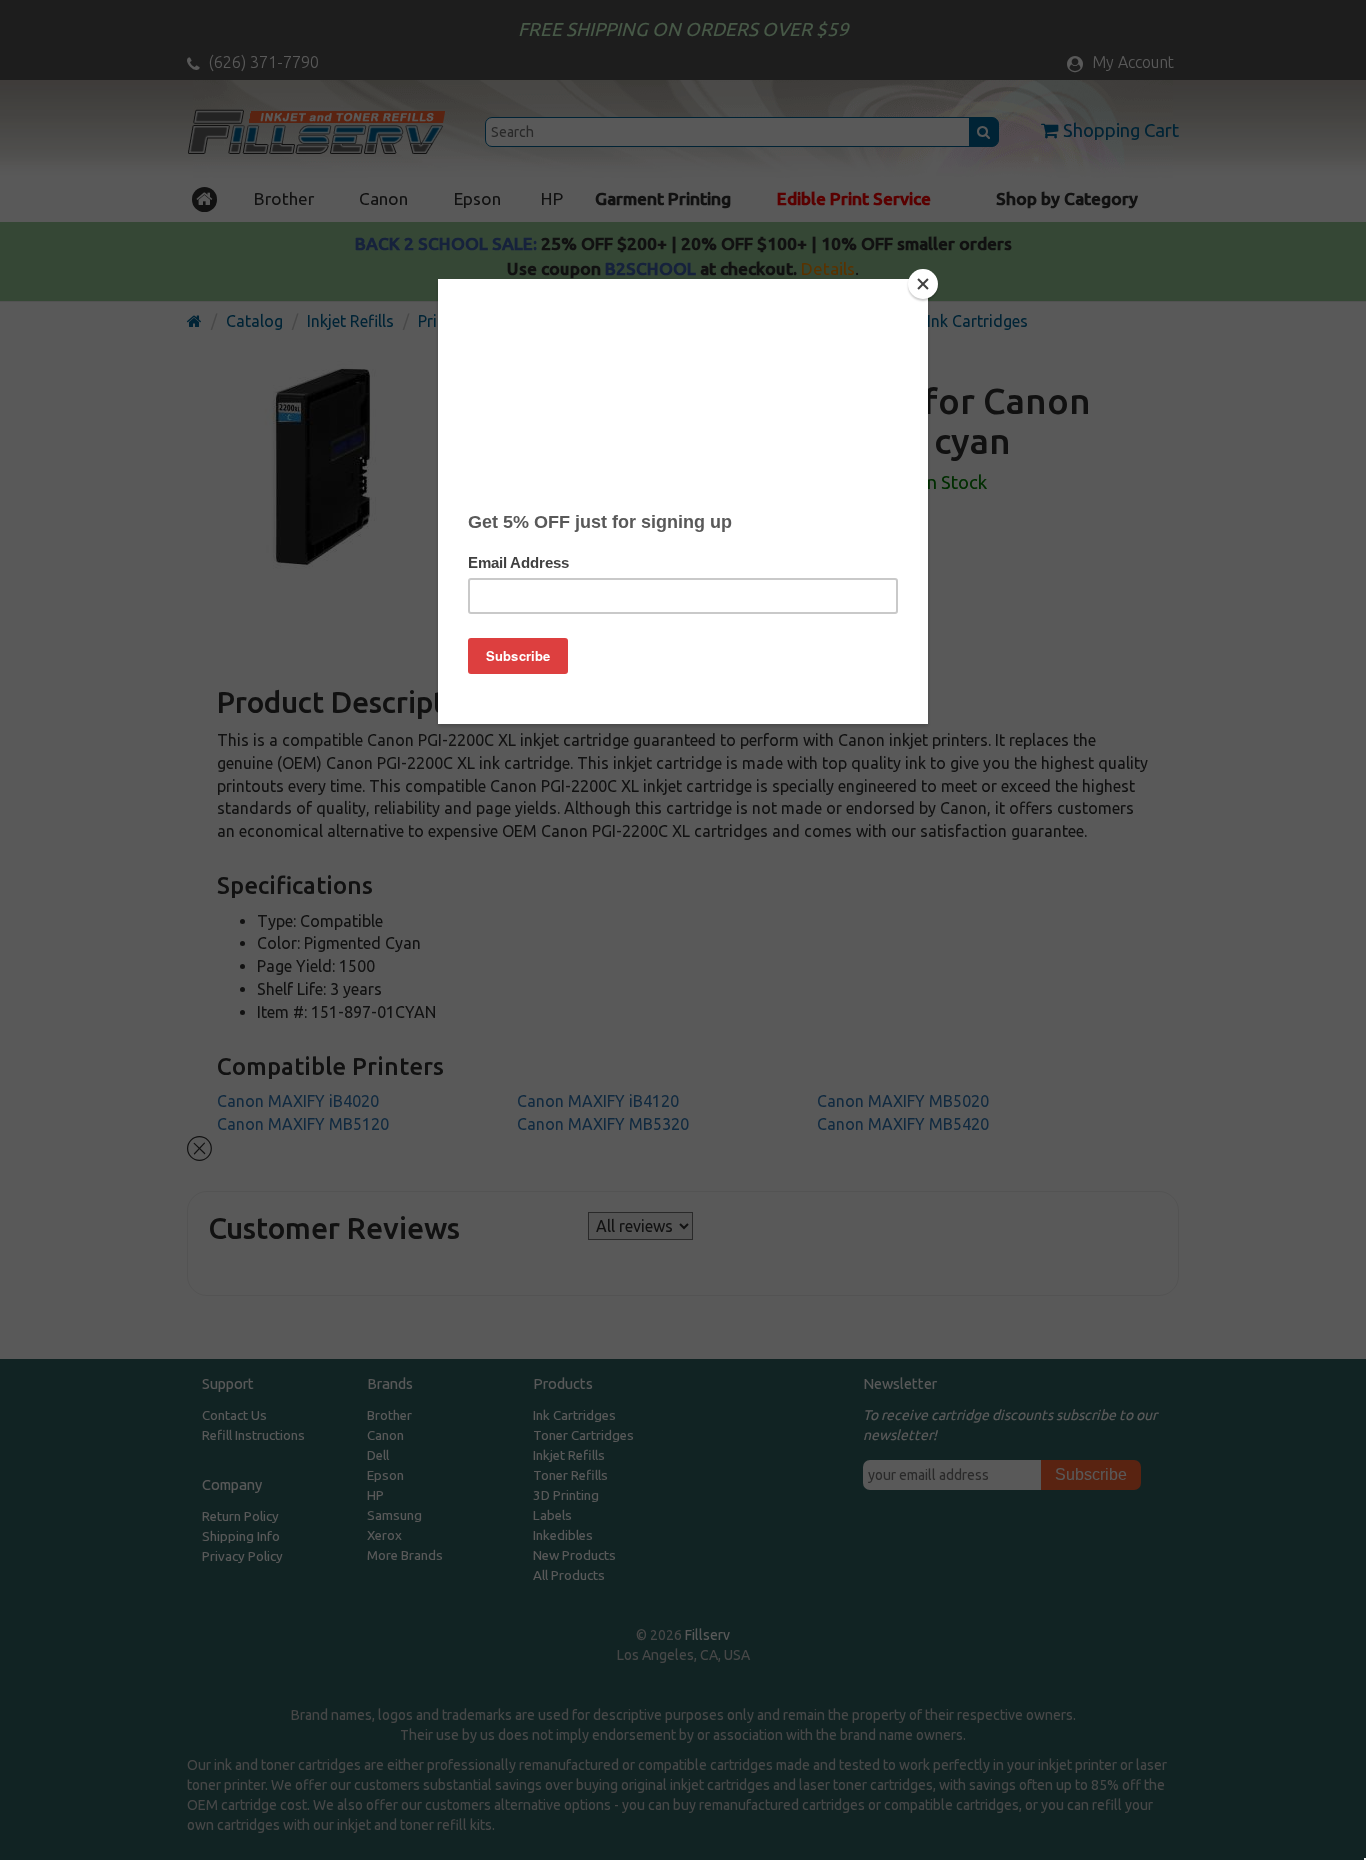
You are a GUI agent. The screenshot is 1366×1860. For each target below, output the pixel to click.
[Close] (923, 284)
